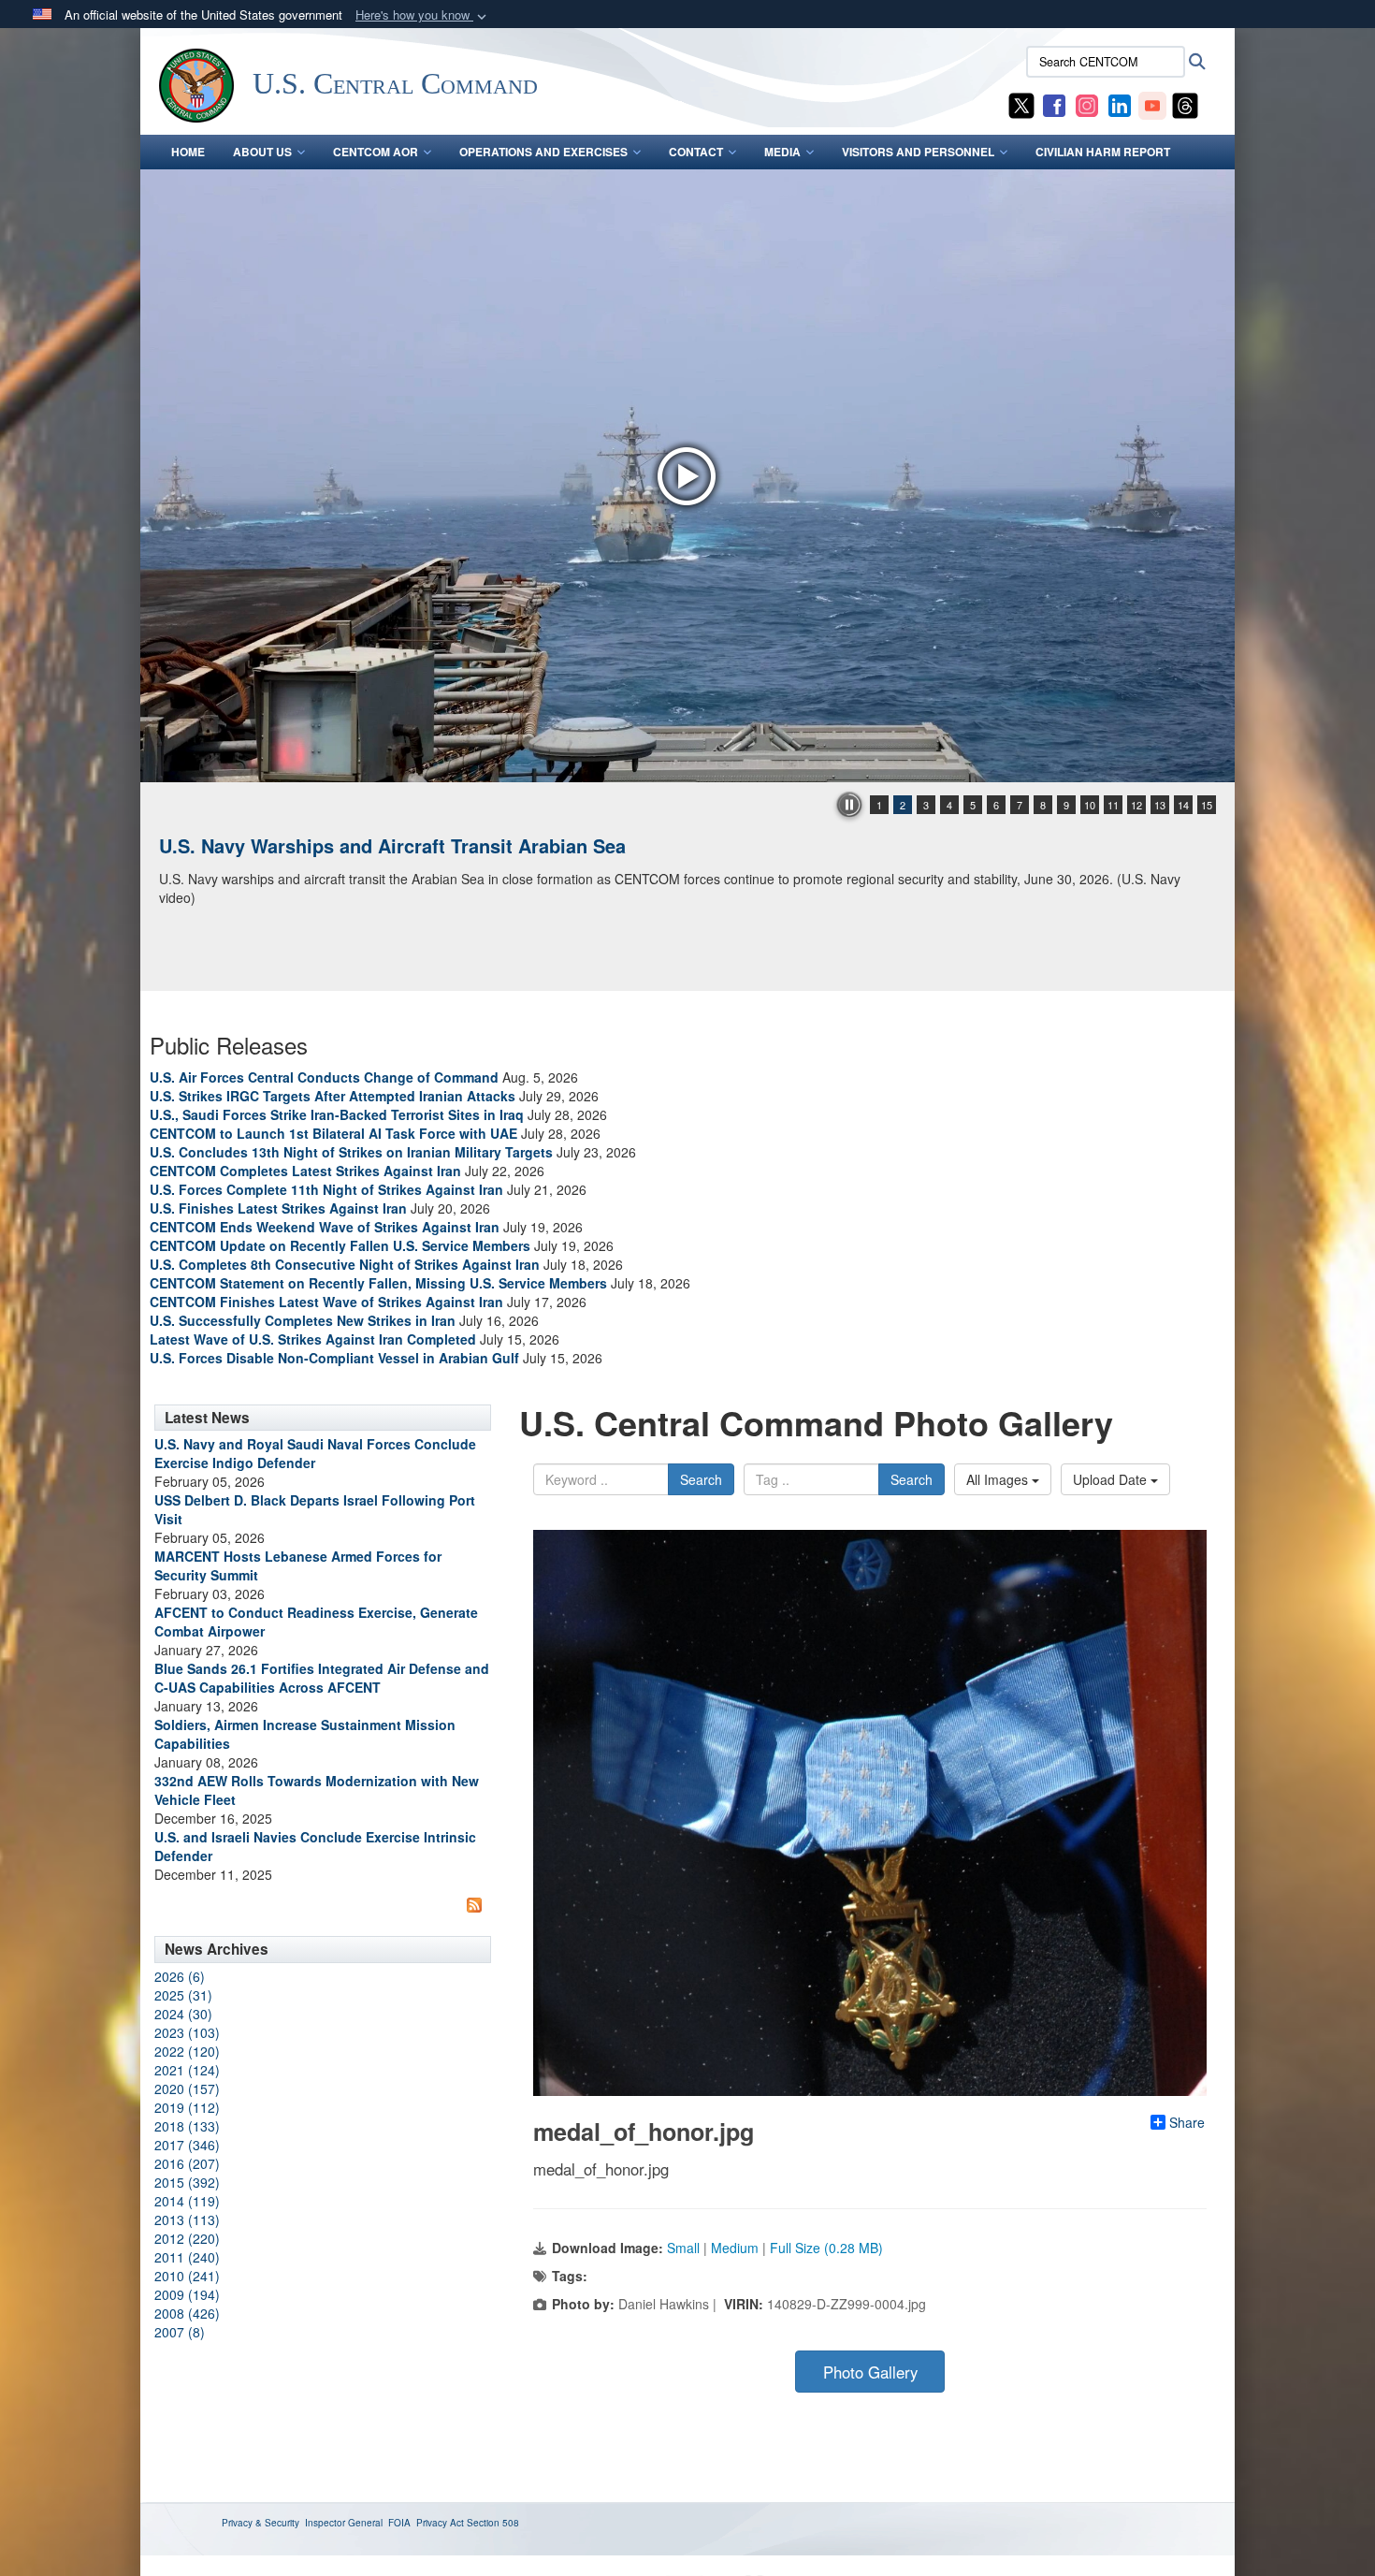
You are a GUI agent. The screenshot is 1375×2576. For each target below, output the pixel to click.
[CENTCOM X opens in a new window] (1021, 104)
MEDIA (782, 152)
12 (1136, 805)
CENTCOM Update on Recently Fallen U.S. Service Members (340, 1245)
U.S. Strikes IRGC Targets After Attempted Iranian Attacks (333, 1096)
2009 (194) (187, 2294)
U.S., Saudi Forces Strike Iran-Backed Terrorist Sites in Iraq (337, 1114)
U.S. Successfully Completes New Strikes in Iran (303, 1320)
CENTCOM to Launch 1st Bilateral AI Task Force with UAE (333, 1133)
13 (1160, 805)
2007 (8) (180, 2332)
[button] (423, 15)
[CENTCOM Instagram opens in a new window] (1087, 104)
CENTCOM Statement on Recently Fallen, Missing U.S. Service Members (378, 1283)
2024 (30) (183, 2014)
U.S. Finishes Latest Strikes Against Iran (278, 1208)
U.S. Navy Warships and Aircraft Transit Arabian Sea (392, 845)
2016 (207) (187, 2163)
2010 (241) (187, 2276)
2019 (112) (187, 2107)
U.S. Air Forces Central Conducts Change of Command (324, 1077)
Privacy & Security (261, 2523)
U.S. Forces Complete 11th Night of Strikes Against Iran (326, 1189)
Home (188, 152)
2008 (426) (187, 2313)
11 (1113, 805)
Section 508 (493, 2523)
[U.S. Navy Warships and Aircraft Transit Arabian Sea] (687, 476)
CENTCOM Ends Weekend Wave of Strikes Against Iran (325, 1227)
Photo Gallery (870, 2372)
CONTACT (696, 152)
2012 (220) (187, 2238)
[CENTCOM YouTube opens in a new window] (1152, 104)
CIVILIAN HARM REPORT (1103, 152)
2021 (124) (187, 2070)
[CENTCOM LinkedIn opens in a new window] (1120, 104)
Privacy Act (440, 2523)
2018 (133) (187, 2126)
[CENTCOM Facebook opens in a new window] (1054, 104)
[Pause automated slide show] (849, 805)
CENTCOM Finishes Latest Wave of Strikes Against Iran (326, 1302)
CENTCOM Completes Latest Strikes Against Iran (305, 1171)
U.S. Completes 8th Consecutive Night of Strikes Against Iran (345, 1264)
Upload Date (1112, 1479)
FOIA (399, 2523)
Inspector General (344, 2523)
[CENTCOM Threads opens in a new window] (1185, 104)
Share (1187, 2122)
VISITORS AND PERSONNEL (918, 152)
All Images (999, 1479)
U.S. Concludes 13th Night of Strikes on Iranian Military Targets (351, 1152)
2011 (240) (187, 2257)
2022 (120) (187, 2051)
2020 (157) (187, 2088)
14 (1183, 805)
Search (701, 1479)
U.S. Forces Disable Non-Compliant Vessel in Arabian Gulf (334, 1358)
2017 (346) (187, 2145)
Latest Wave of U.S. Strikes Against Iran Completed (313, 1339)
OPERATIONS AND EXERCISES (543, 152)
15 (1207, 805)
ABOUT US (262, 152)
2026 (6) (180, 1976)
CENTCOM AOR (376, 152)
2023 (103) (187, 2032)
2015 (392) (187, 2182)
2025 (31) (183, 1995)
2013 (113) (187, 2219)
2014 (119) (187, 2201)
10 (1090, 805)
